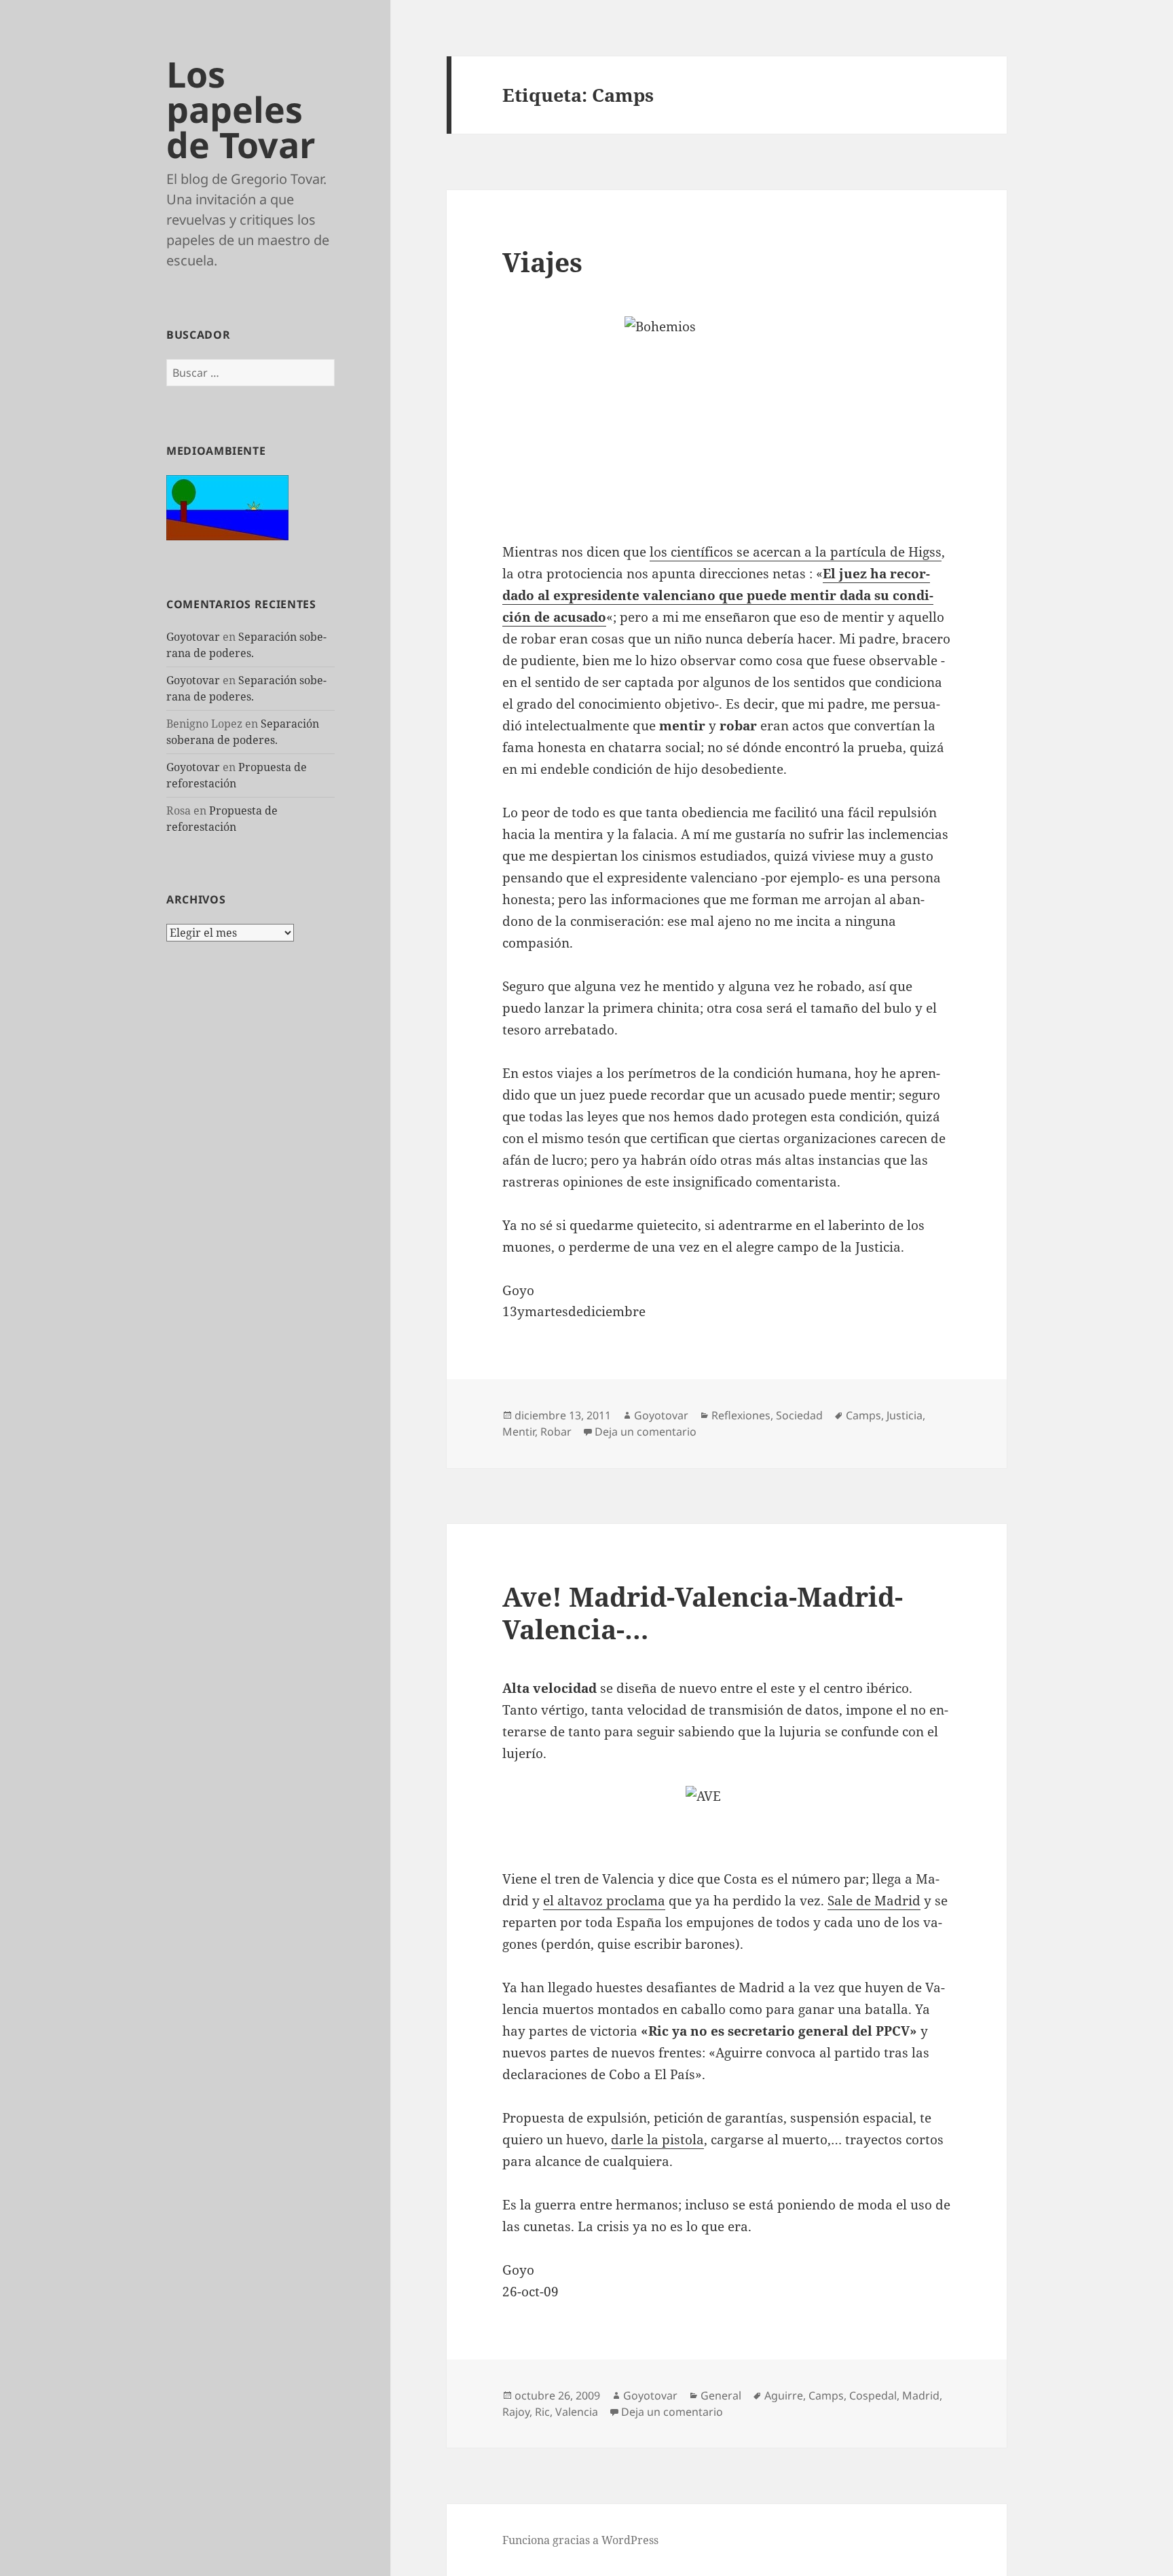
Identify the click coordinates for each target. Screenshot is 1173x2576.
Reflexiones (741, 1415)
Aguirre (784, 2395)
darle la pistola (657, 2140)
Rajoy (516, 2412)
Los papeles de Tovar (241, 109)
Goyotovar (193, 637)
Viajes (542, 262)
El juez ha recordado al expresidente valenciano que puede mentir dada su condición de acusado (718, 595)
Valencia (577, 2412)
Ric (542, 2412)
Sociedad (799, 1415)
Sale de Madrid (874, 1901)
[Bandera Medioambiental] (227, 506)
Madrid (921, 2395)
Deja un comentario (646, 1432)
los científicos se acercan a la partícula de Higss (796, 552)
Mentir (519, 1432)
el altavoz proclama (604, 1901)
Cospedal (873, 2395)
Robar (556, 1432)
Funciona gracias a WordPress (580, 2540)
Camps (863, 1415)
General (721, 2395)
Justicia (905, 1415)
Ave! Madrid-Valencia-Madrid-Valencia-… (703, 1612)
